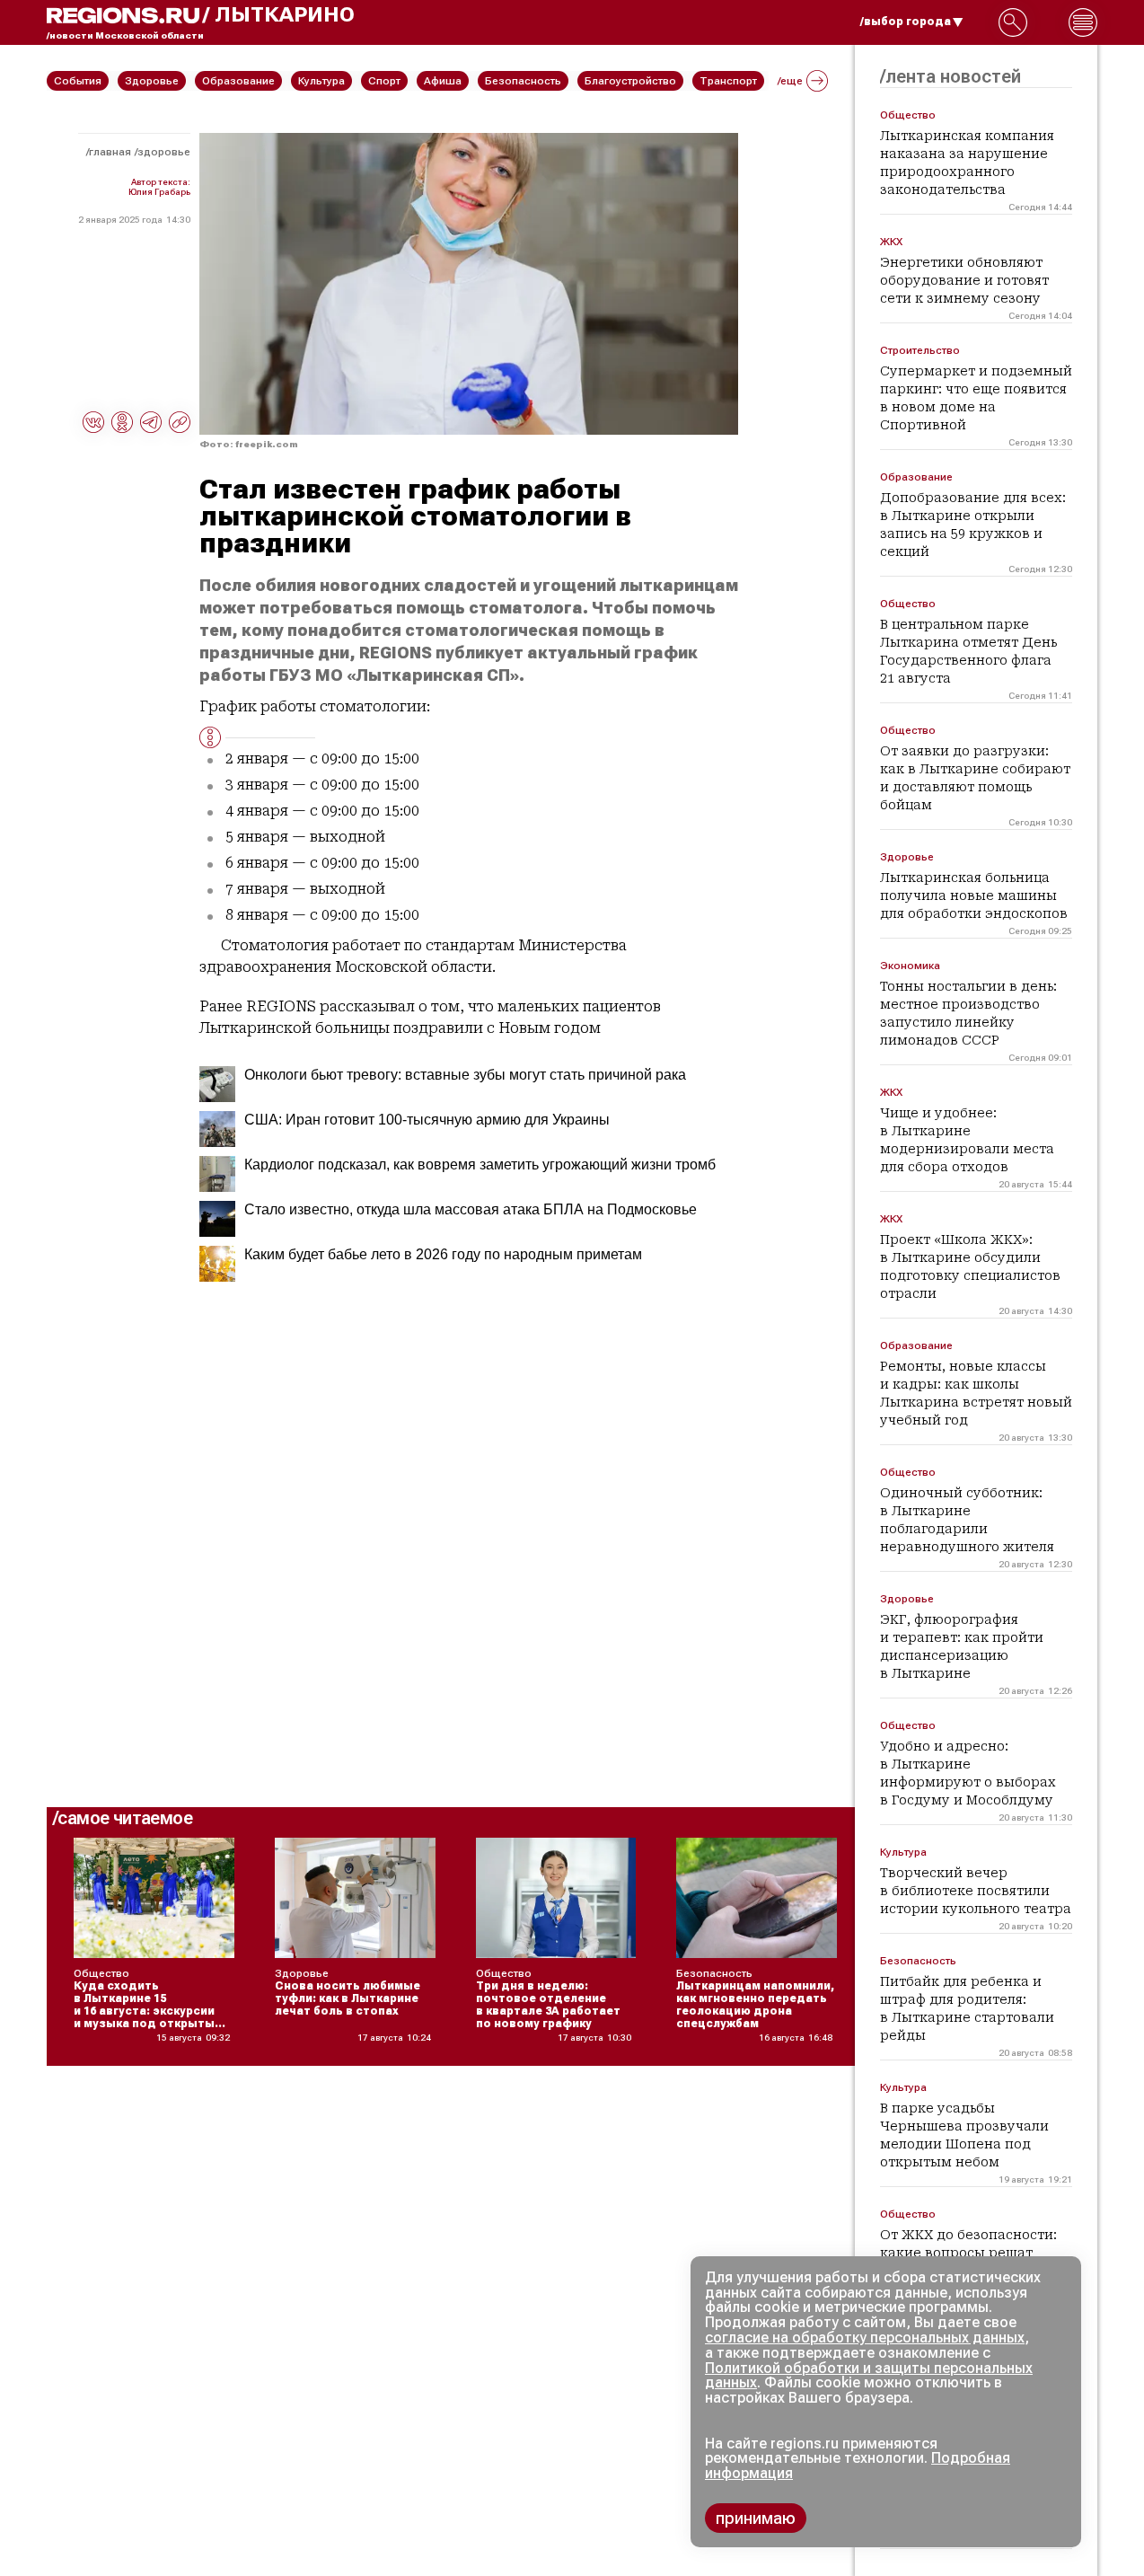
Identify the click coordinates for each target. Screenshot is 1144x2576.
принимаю (756, 2518)
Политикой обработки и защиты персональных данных (869, 2376)
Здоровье (164, 152)
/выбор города (906, 22)
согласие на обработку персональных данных (865, 2338)
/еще (790, 81)
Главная (110, 152)
